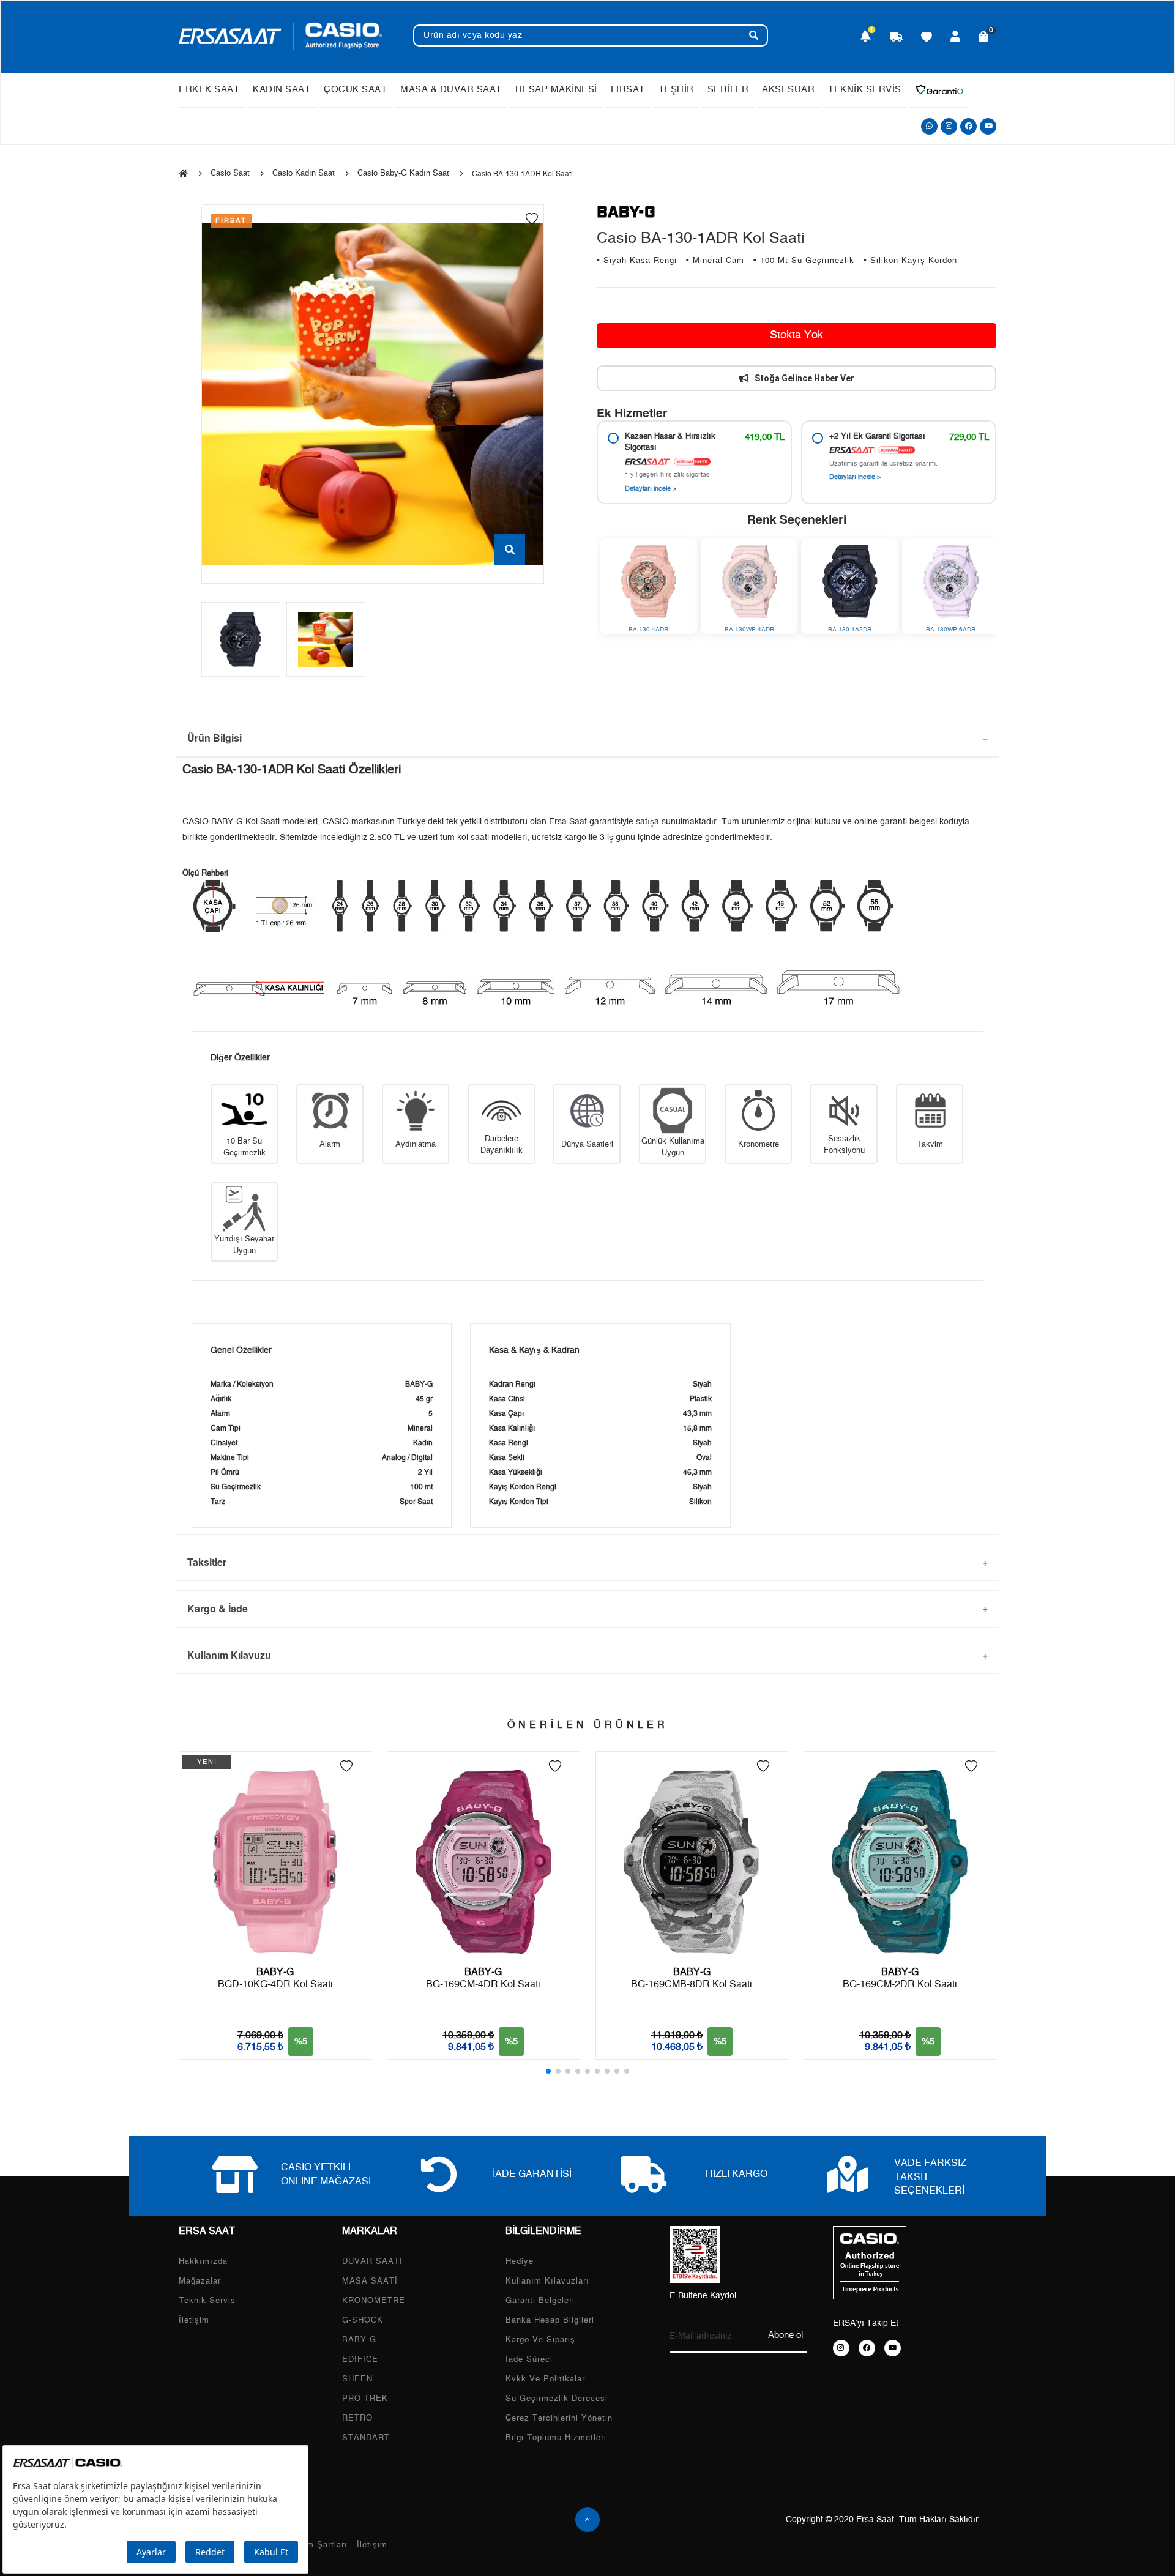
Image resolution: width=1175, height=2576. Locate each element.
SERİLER (728, 90)
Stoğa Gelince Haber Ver (804, 378)
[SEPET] (984, 38)
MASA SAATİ (370, 2281)
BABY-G (359, 2340)
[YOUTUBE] (893, 2348)
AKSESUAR (788, 90)
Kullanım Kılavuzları (547, 2281)
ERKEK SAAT (209, 90)
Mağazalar (200, 2281)
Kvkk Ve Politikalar (545, 2379)
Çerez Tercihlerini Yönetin (559, 2418)
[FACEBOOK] (867, 2348)
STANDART (366, 2438)
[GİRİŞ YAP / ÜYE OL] (956, 38)
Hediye (520, 2262)
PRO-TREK (365, 2399)
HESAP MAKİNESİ (556, 90)
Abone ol (785, 2335)
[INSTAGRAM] (841, 2348)
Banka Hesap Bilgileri (550, 2321)
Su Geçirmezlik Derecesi (557, 2399)
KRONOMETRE (374, 2301)
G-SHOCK (363, 2321)
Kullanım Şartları (313, 2545)
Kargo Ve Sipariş (540, 2340)
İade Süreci (529, 2360)
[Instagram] (949, 126)
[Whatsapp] (929, 126)
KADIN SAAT (282, 90)
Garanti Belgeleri (540, 2301)
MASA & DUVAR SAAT (451, 90)
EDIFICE (360, 2360)
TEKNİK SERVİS (865, 90)
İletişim (194, 2321)
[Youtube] (988, 126)
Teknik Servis (207, 2301)
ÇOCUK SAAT (355, 90)
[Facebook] (968, 126)
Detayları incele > (651, 489)
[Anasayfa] (183, 174)
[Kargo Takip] (897, 38)
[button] (548, 2071)
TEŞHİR (676, 90)
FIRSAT (628, 90)
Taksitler (207, 1562)
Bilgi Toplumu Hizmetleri (556, 2438)
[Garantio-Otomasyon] (939, 90)
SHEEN (357, 2379)
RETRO (357, 2418)
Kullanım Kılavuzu (229, 1655)
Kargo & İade (218, 1608)
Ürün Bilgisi (214, 738)
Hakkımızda (203, 2262)
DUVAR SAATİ (372, 2262)
